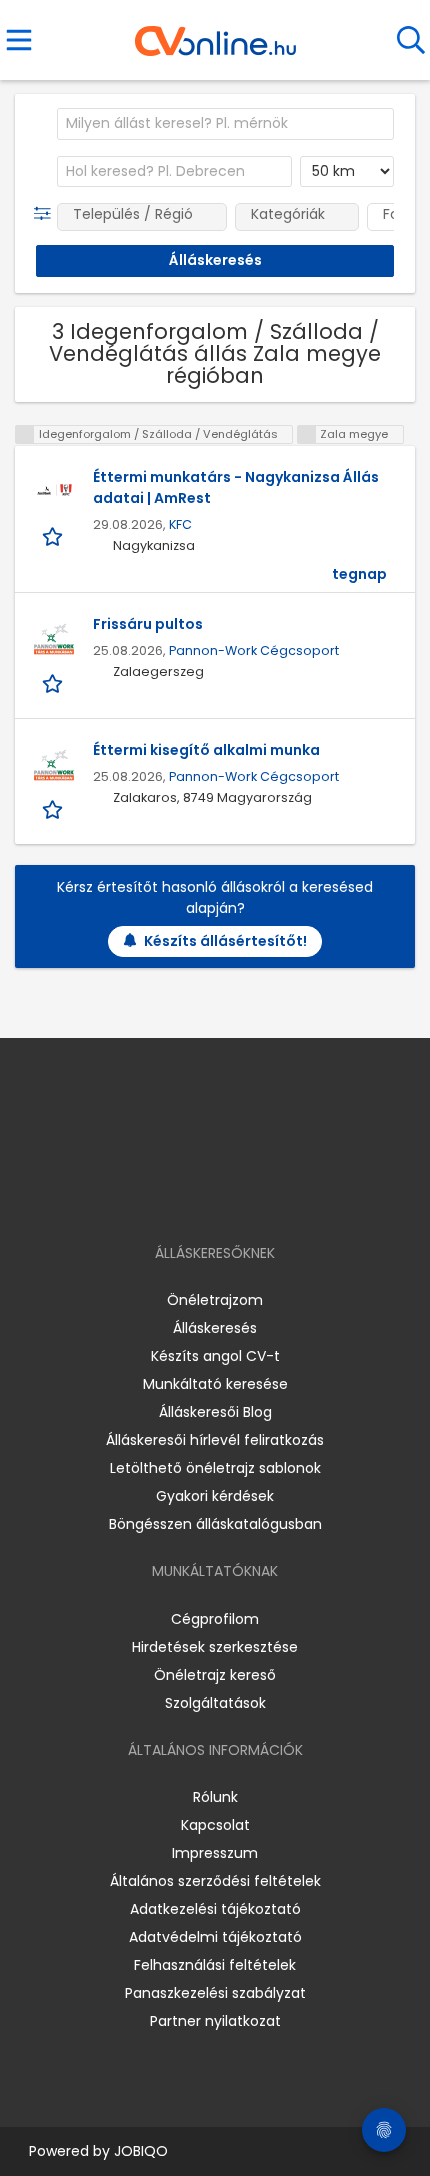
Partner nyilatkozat (215, 2021)
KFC (180, 524)
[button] (46, 214)
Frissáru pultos (148, 624)
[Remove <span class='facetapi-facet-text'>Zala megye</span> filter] (307, 434)
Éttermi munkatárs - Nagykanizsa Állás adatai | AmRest (236, 487)
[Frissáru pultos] (54, 639)
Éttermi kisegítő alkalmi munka (206, 750)
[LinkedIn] (235, 1195)
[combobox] (225, 124)
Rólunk (215, 1797)
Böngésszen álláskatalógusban (215, 1524)
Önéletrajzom (215, 1300)
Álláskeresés (215, 1328)
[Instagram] (202, 1195)
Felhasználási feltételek (215, 1965)
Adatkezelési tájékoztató (215, 1909)
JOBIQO (141, 2151)
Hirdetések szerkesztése (215, 1647)
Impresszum (215, 1853)
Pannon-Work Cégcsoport (254, 650)
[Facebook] (169, 1195)
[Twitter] (265, 1195)
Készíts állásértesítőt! (225, 941)
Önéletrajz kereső (215, 1675)
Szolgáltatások (215, 1703)
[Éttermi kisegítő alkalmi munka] (54, 765)
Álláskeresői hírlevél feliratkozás (215, 1440)
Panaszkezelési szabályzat (215, 1993)
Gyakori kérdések (215, 1496)
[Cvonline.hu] (215, 34)
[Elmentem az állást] (54, 535)
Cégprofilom (215, 1619)
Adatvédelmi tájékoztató (215, 1937)
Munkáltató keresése (215, 1384)
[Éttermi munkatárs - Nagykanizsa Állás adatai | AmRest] (54, 492)
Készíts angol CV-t (215, 1356)
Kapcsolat (215, 1825)
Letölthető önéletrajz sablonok (215, 1468)
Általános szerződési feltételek (215, 1881)
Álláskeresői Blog (215, 1412)
